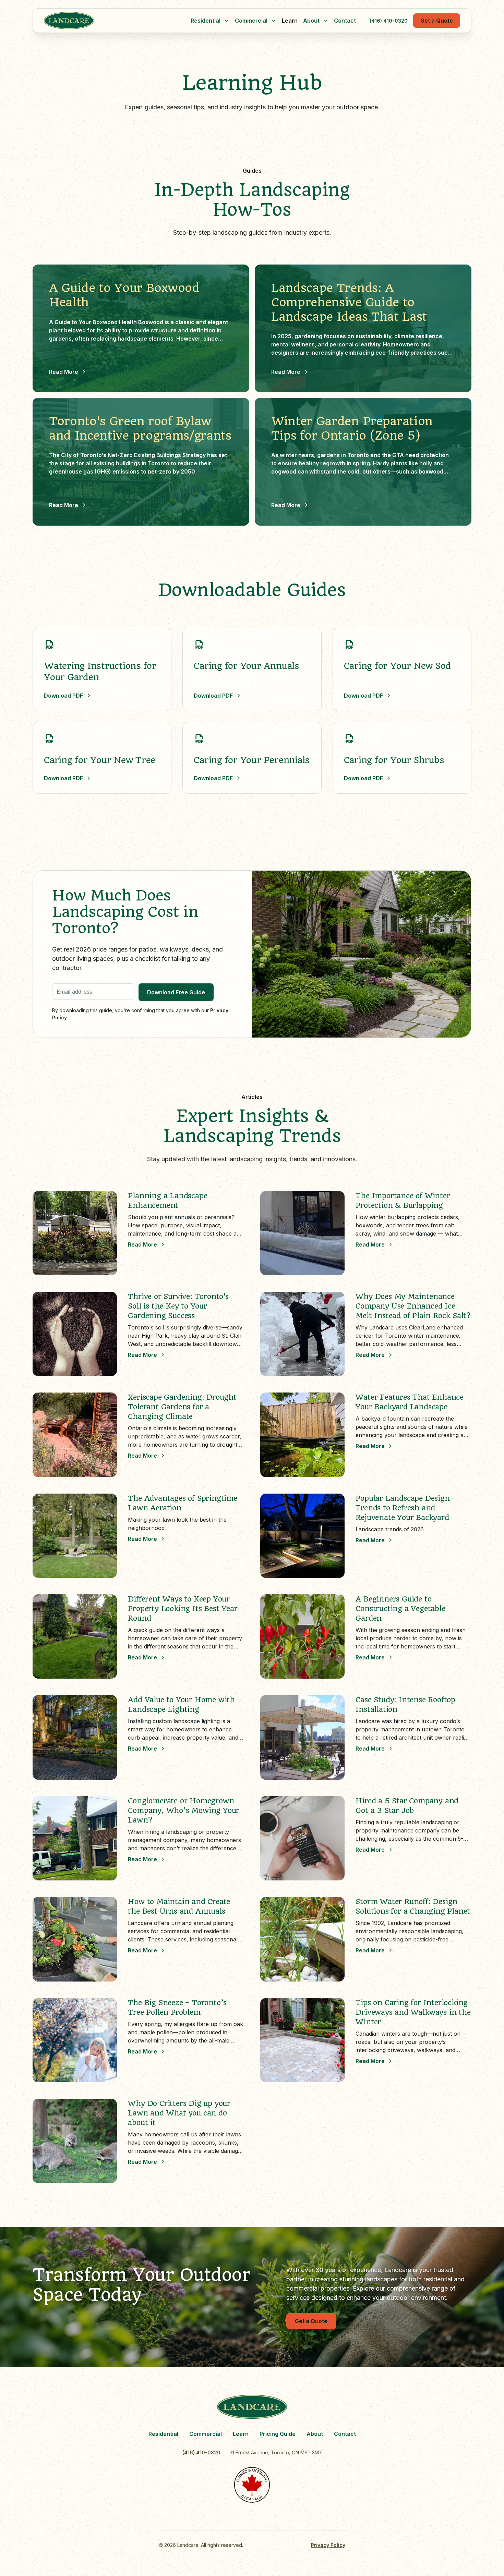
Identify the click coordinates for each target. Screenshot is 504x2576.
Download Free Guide (176, 992)
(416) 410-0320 (389, 21)
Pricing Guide (278, 2434)
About (315, 2434)
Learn (290, 21)
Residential (163, 2434)
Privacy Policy (328, 2545)
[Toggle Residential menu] (227, 21)
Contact (345, 21)
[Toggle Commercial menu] (274, 21)
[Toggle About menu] (326, 21)
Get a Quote (437, 21)
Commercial (206, 2434)
